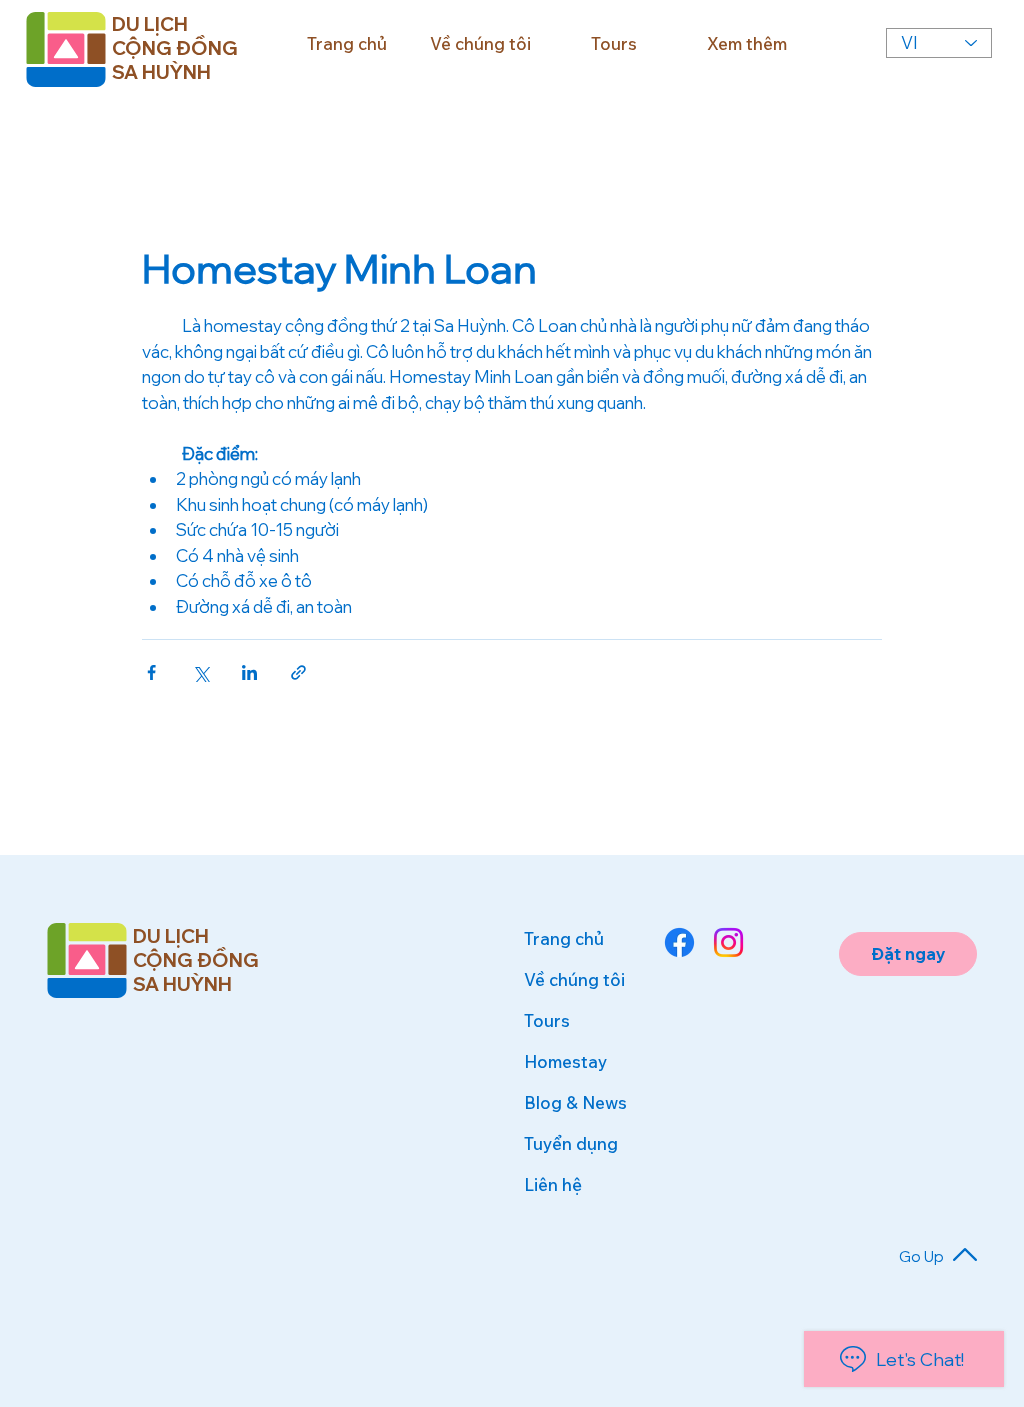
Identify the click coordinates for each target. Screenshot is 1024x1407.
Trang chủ (564, 938)
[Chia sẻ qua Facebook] (151, 672)
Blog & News (575, 1102)
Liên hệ (553, 1184)
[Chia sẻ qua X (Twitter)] (200, 672)
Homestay (565, 1061)
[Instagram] (728, 942)
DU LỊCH (150, 24)
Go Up (921, 1256)
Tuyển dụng (571, 1143)
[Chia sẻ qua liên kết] (298, 672)
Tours (547, 1020)
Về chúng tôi (574, 979)
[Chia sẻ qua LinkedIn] (249, 672)
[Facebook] (679, 942)
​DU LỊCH (171, 936)
